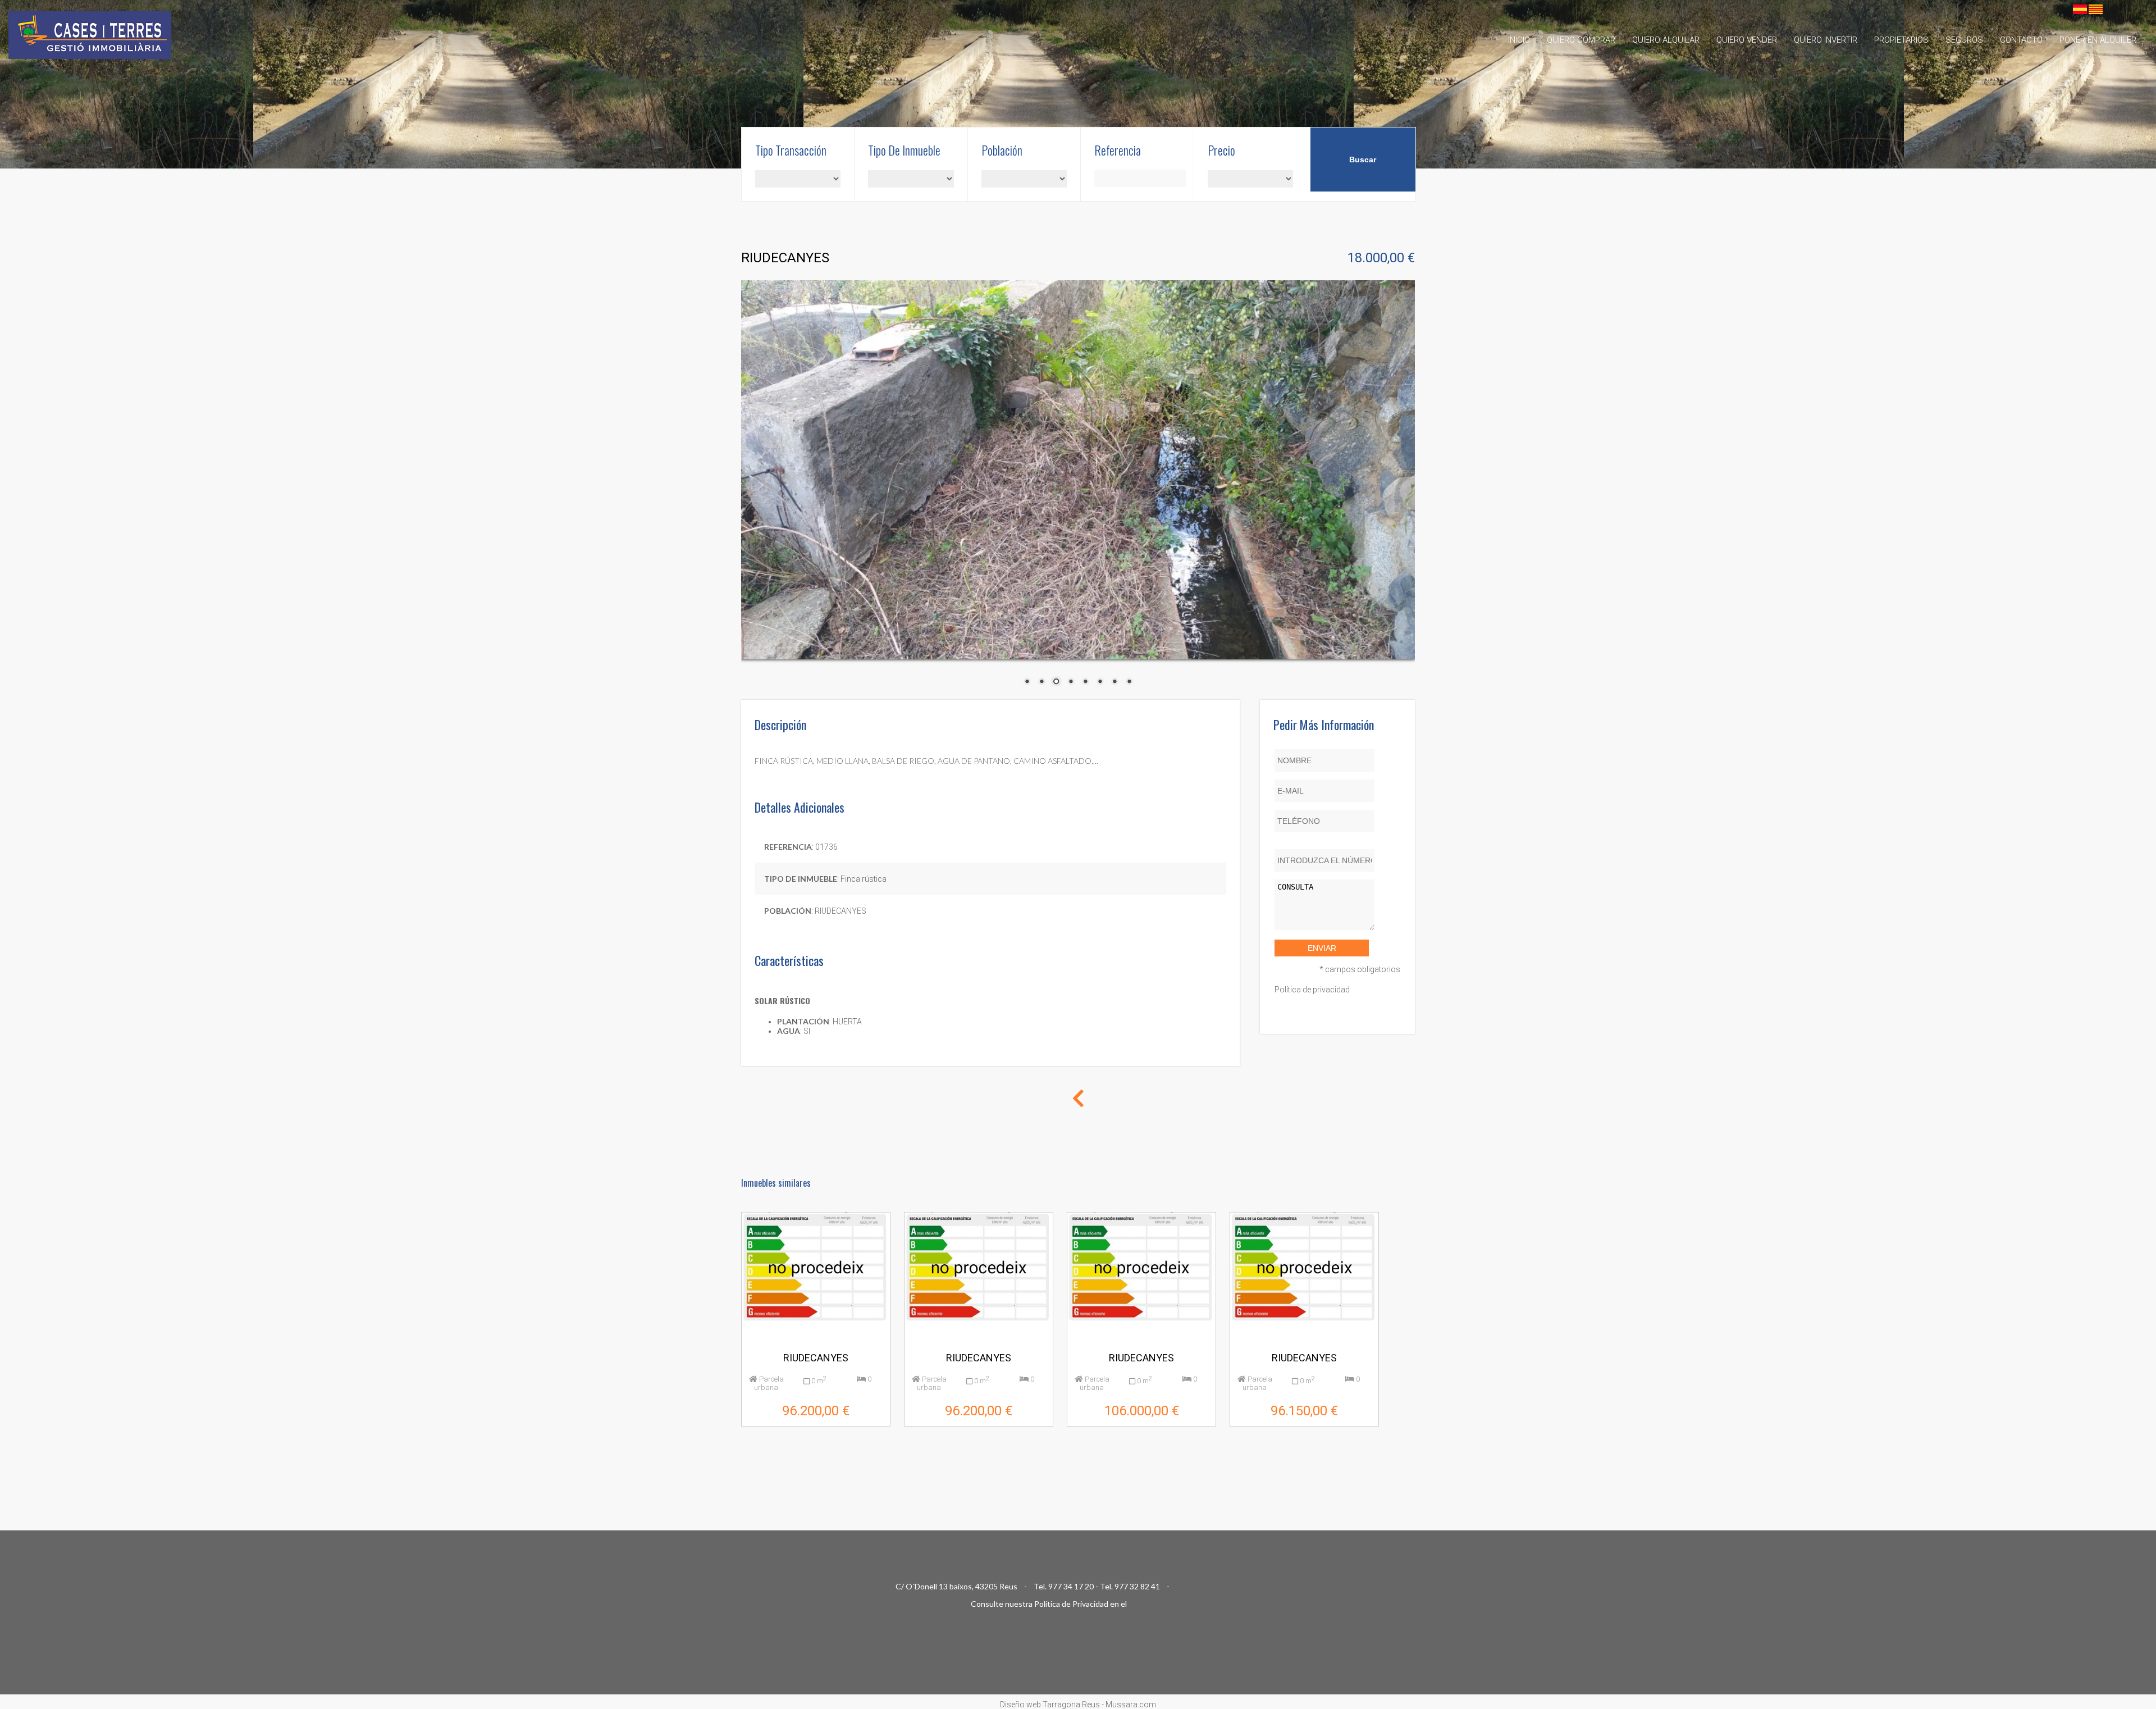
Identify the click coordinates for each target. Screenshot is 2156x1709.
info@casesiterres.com (1217, 1587)
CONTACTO (2021, 40)
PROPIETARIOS (1901, 40)
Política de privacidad (1312, 990)
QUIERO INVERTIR (1826, 40)
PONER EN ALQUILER (2098, 40)
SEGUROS (1964, 40)
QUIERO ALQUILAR (1666, 40)
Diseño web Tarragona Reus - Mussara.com (1078, 1705)
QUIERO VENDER (1747, 40)
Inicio (1519, 40)
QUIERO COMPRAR (1581, 40)
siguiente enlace (1157, 1604)
